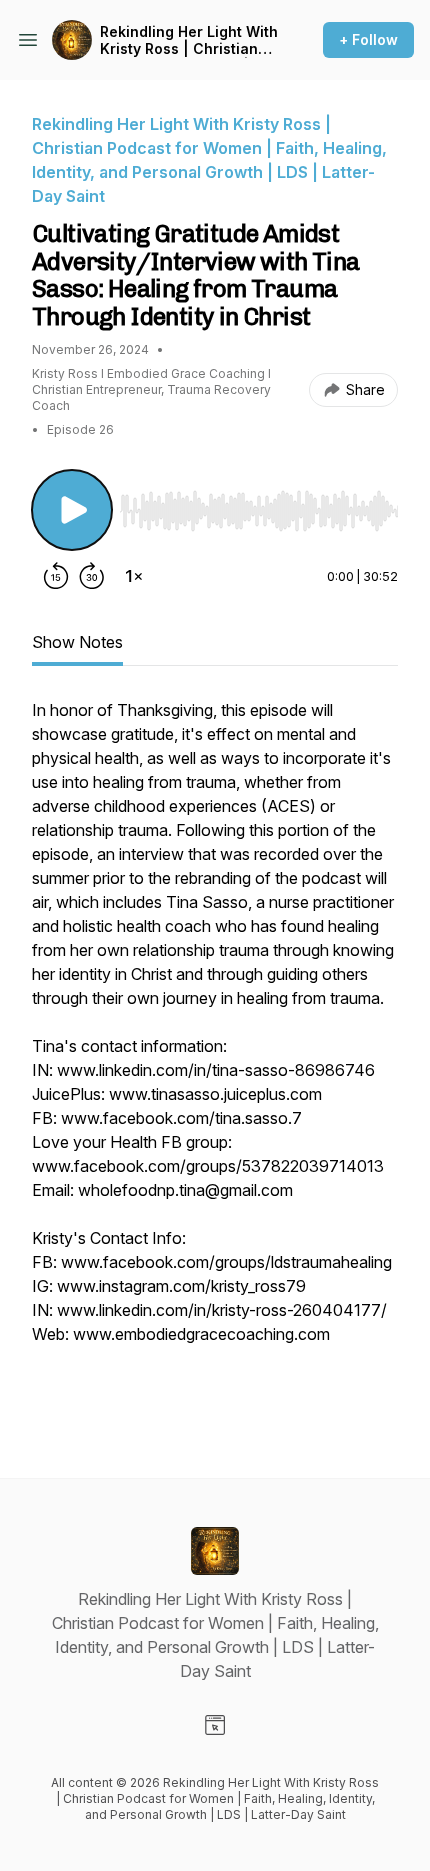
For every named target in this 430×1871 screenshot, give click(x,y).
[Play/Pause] (72, 510)
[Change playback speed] (134, 576)
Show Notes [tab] (77, 642)
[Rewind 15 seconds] (56, 576)
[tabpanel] (215, 1056)
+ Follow (368, 39)
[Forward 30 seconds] (92, 576)
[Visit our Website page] (215, 1725)
